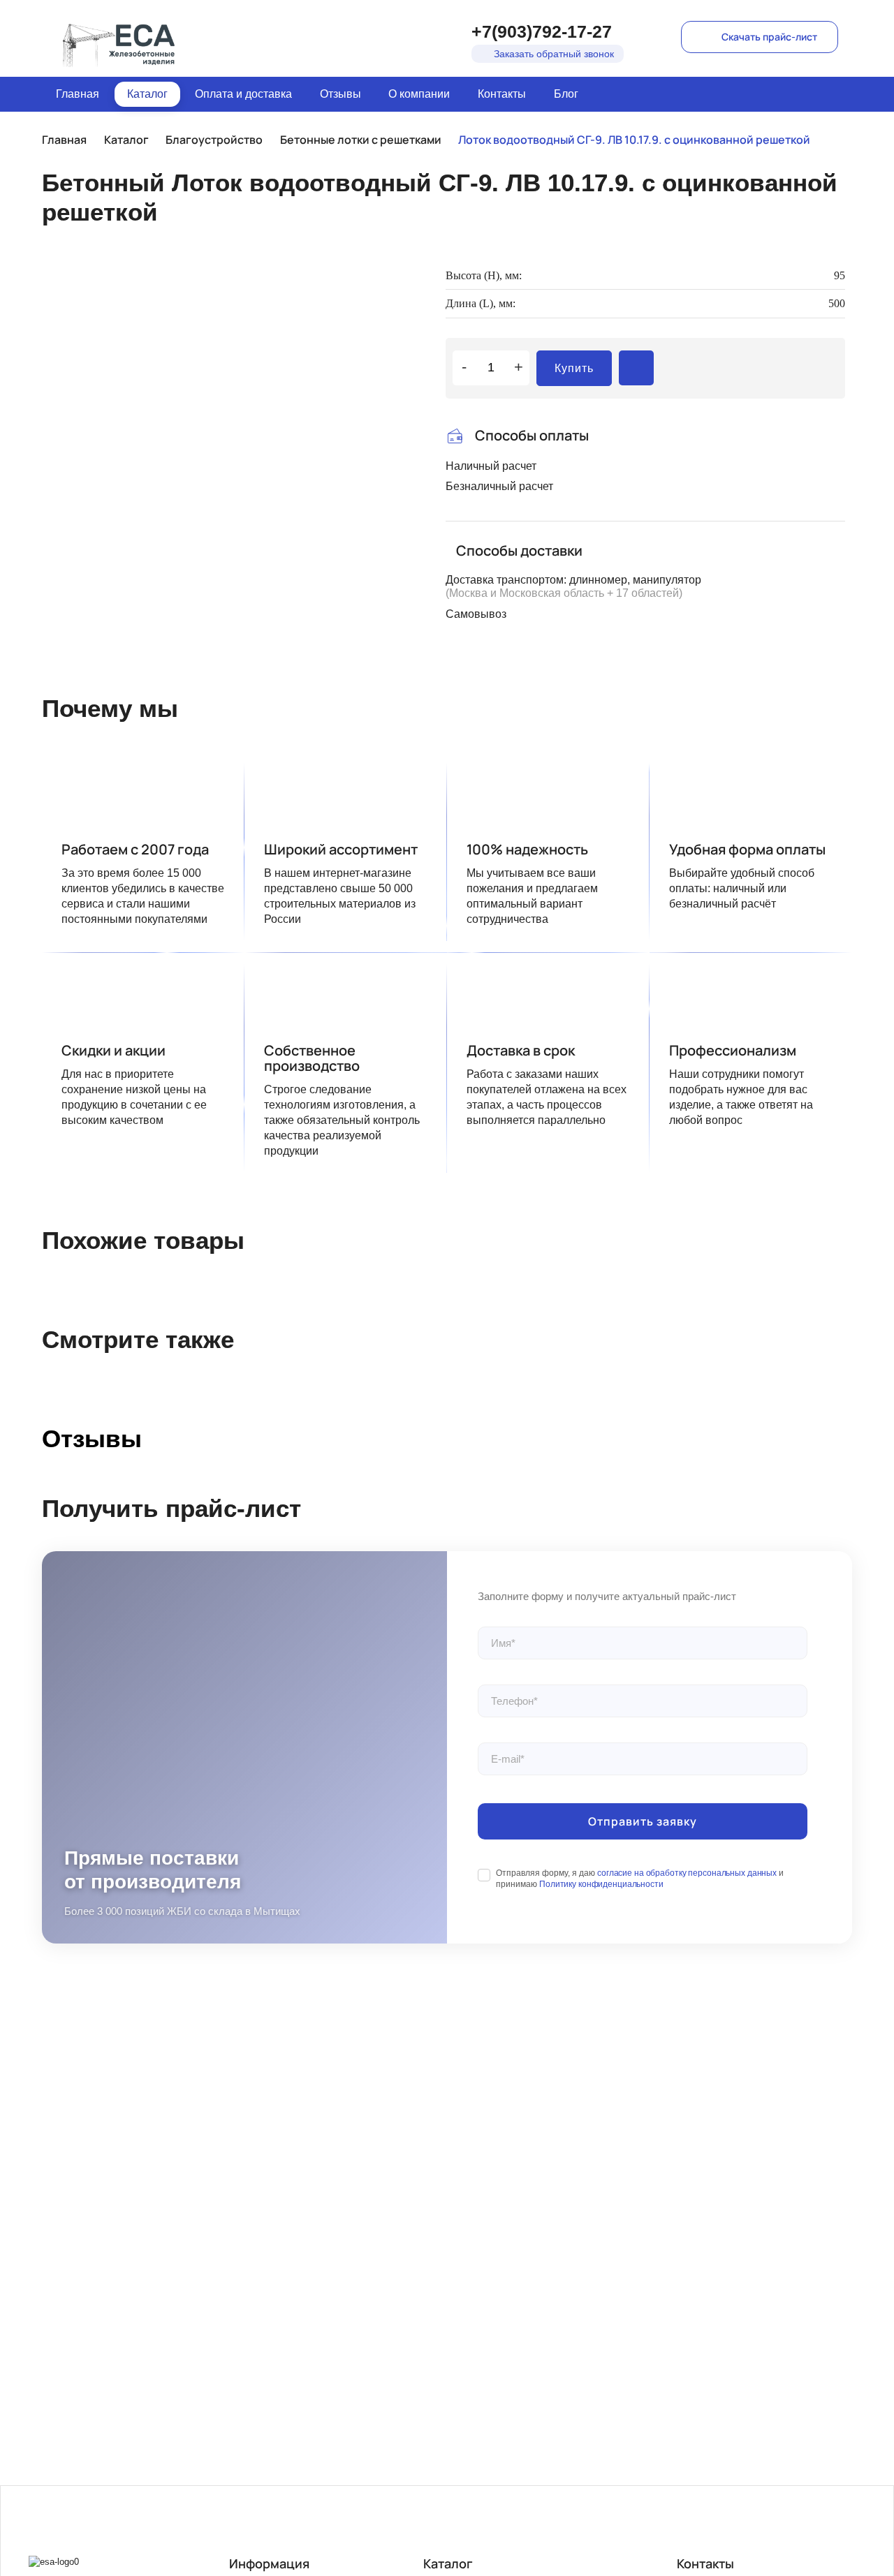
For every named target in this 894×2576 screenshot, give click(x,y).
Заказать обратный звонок (554, 54)
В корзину (636, 368)
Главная (78, 94)
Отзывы (340, 94)
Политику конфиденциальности (601, 1884)
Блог (566, 94)
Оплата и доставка (243, 94)
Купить (574, 368)
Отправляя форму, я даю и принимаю (640, 1879)
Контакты (502, 94)
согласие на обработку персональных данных (687, 1873)
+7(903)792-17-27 (542, 31)
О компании (419, 94)
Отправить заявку (643, 1821)
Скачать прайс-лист (769, 37)
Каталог (147, 94)
